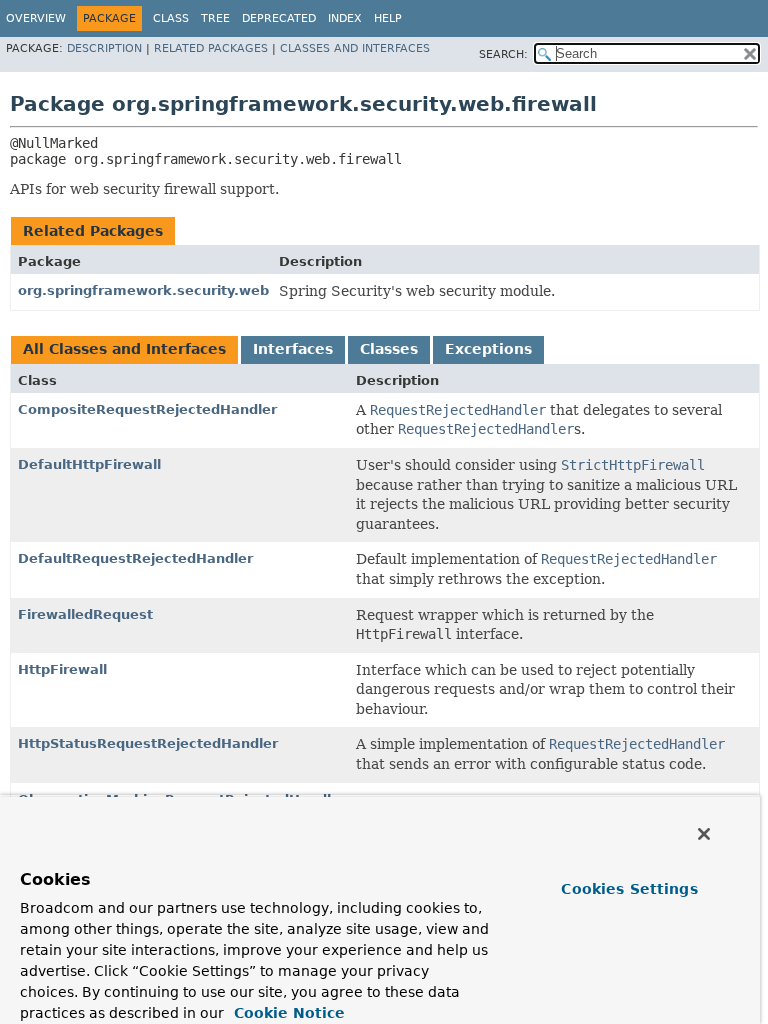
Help (388, 18)
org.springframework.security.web (143, 290)
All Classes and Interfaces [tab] (124, 349)
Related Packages (211, 48)
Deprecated (279, 18)
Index (345, 18)
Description (104, 48)
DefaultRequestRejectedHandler (135, 558)
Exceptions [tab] (488, 349)
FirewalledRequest (85, 614)
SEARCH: (503, 54)
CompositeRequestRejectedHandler (147, 409)
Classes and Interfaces (355, 48)
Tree (215, 18)
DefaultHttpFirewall (89, 464)
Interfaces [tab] (293, 349)
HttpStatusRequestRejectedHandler (148, 743)
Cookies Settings (629, 889)
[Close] (704, 834)
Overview (36, 18)
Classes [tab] (389, 349)
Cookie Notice (287, 1013)
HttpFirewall (62, 669)
